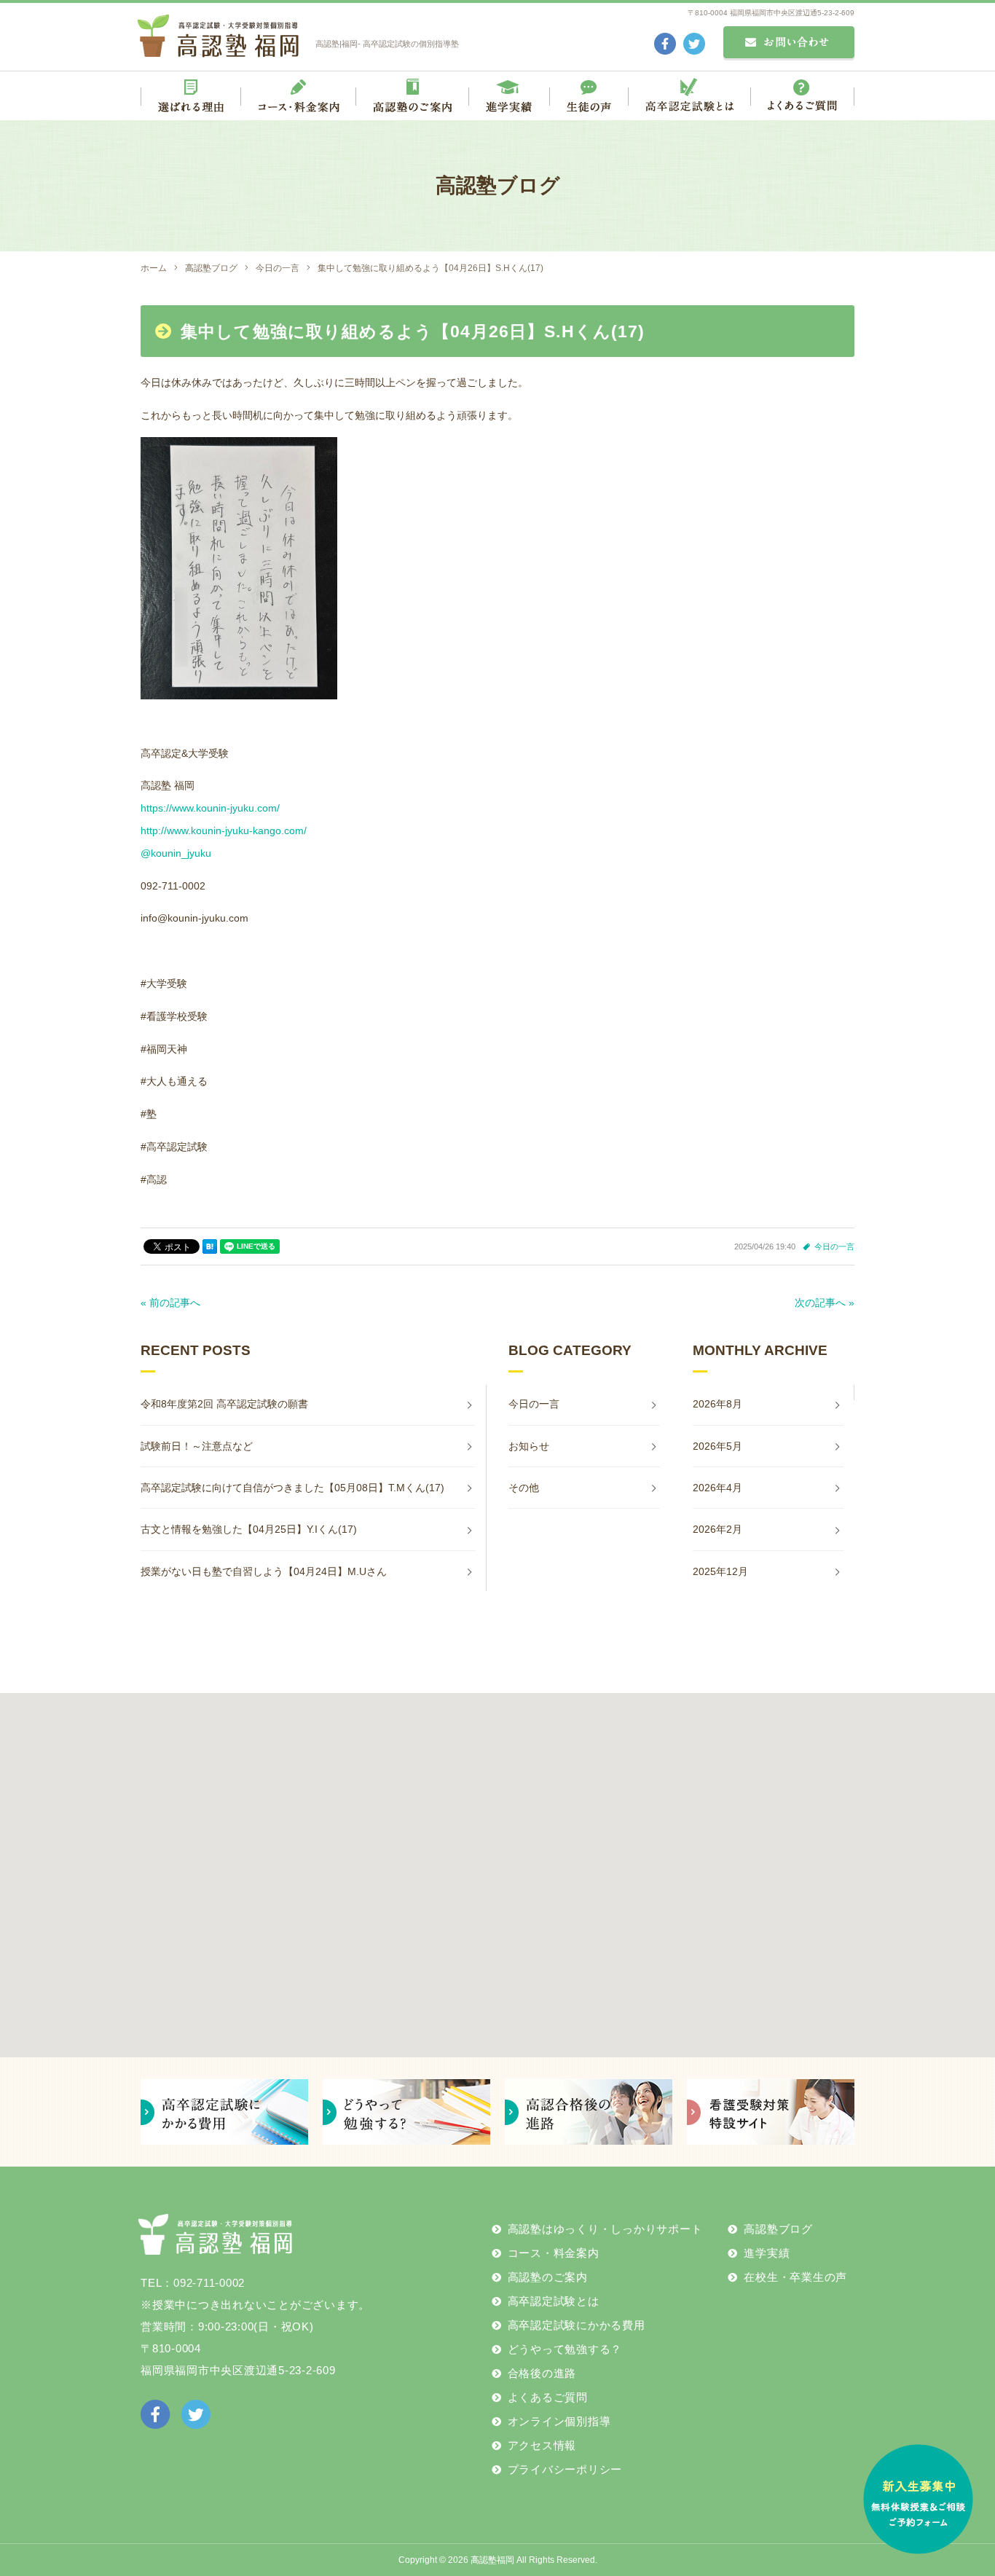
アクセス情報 (542, 2445)
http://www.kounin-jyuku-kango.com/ (224, 830)
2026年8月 (717, 1404)
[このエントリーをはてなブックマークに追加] (210, 1246)
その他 (524, 1488)
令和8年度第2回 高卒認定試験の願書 (224, 1404)
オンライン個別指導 (559, 2421)
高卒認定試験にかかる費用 (577, 2325)
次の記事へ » (825, 1303)
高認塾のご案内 (548, 2277)
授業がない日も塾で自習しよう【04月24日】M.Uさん (264, 1571)
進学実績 (767, 2253)
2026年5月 (717, 1446)
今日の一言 (834, 1246)
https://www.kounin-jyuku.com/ (210, 808)
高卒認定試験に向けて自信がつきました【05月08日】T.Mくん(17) (292, 1488)
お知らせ (529, 1446)
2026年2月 (717, 1529)
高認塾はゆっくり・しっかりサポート (605, 2229)
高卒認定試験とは (554, 2301)
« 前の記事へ (170, 1303)
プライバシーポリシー (565, 2469)
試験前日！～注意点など (197, 1446)
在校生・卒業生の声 (795, 2277)
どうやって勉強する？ (565, 2349)
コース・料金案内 (554, 2253)
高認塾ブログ (778, 2229)
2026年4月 (717, 1488)
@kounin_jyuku (176, 853)
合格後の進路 (542, 2373)
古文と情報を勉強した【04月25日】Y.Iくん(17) (249, 1529)
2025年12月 (720, 1571)
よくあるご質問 (548, 2397)
